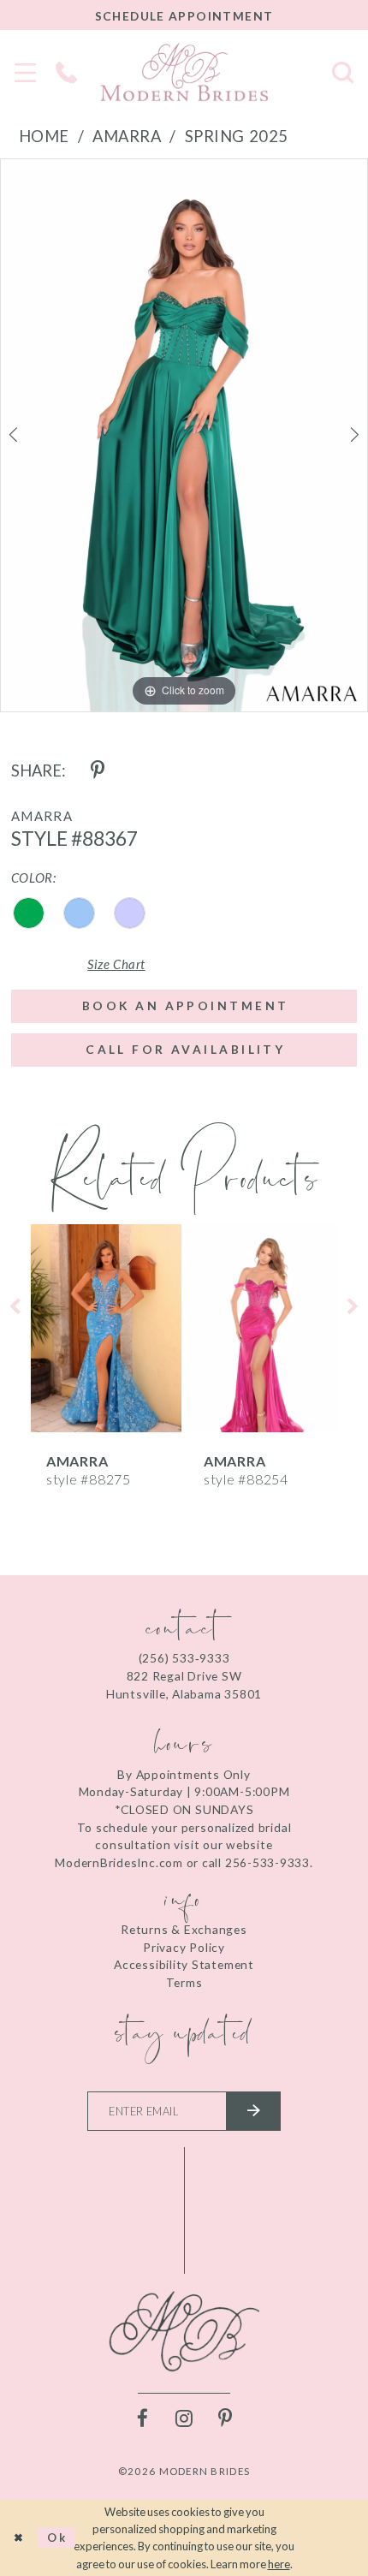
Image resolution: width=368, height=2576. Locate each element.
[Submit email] (253, 2111)
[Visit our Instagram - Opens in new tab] (184, 2419)
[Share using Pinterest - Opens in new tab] (97, 771)
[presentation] (106, 1328)
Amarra (127, 136)
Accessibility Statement (184, 1964)
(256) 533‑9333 (184, 1658)
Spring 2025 (237, 136)
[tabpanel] (184, 435)
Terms (184, 1982)
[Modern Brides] (184, 72)
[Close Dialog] (18, 2538)
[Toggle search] (342, 72)
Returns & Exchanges (184, 1929)
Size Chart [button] (116, 964)
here (279, 2564)
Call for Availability (185, 1049)
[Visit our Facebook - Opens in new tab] (142, 2419)
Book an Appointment (185, 1005)
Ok (57, 2537)
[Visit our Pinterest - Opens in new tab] (226, 2419)
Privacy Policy (184, 1947)
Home (44, 136)
